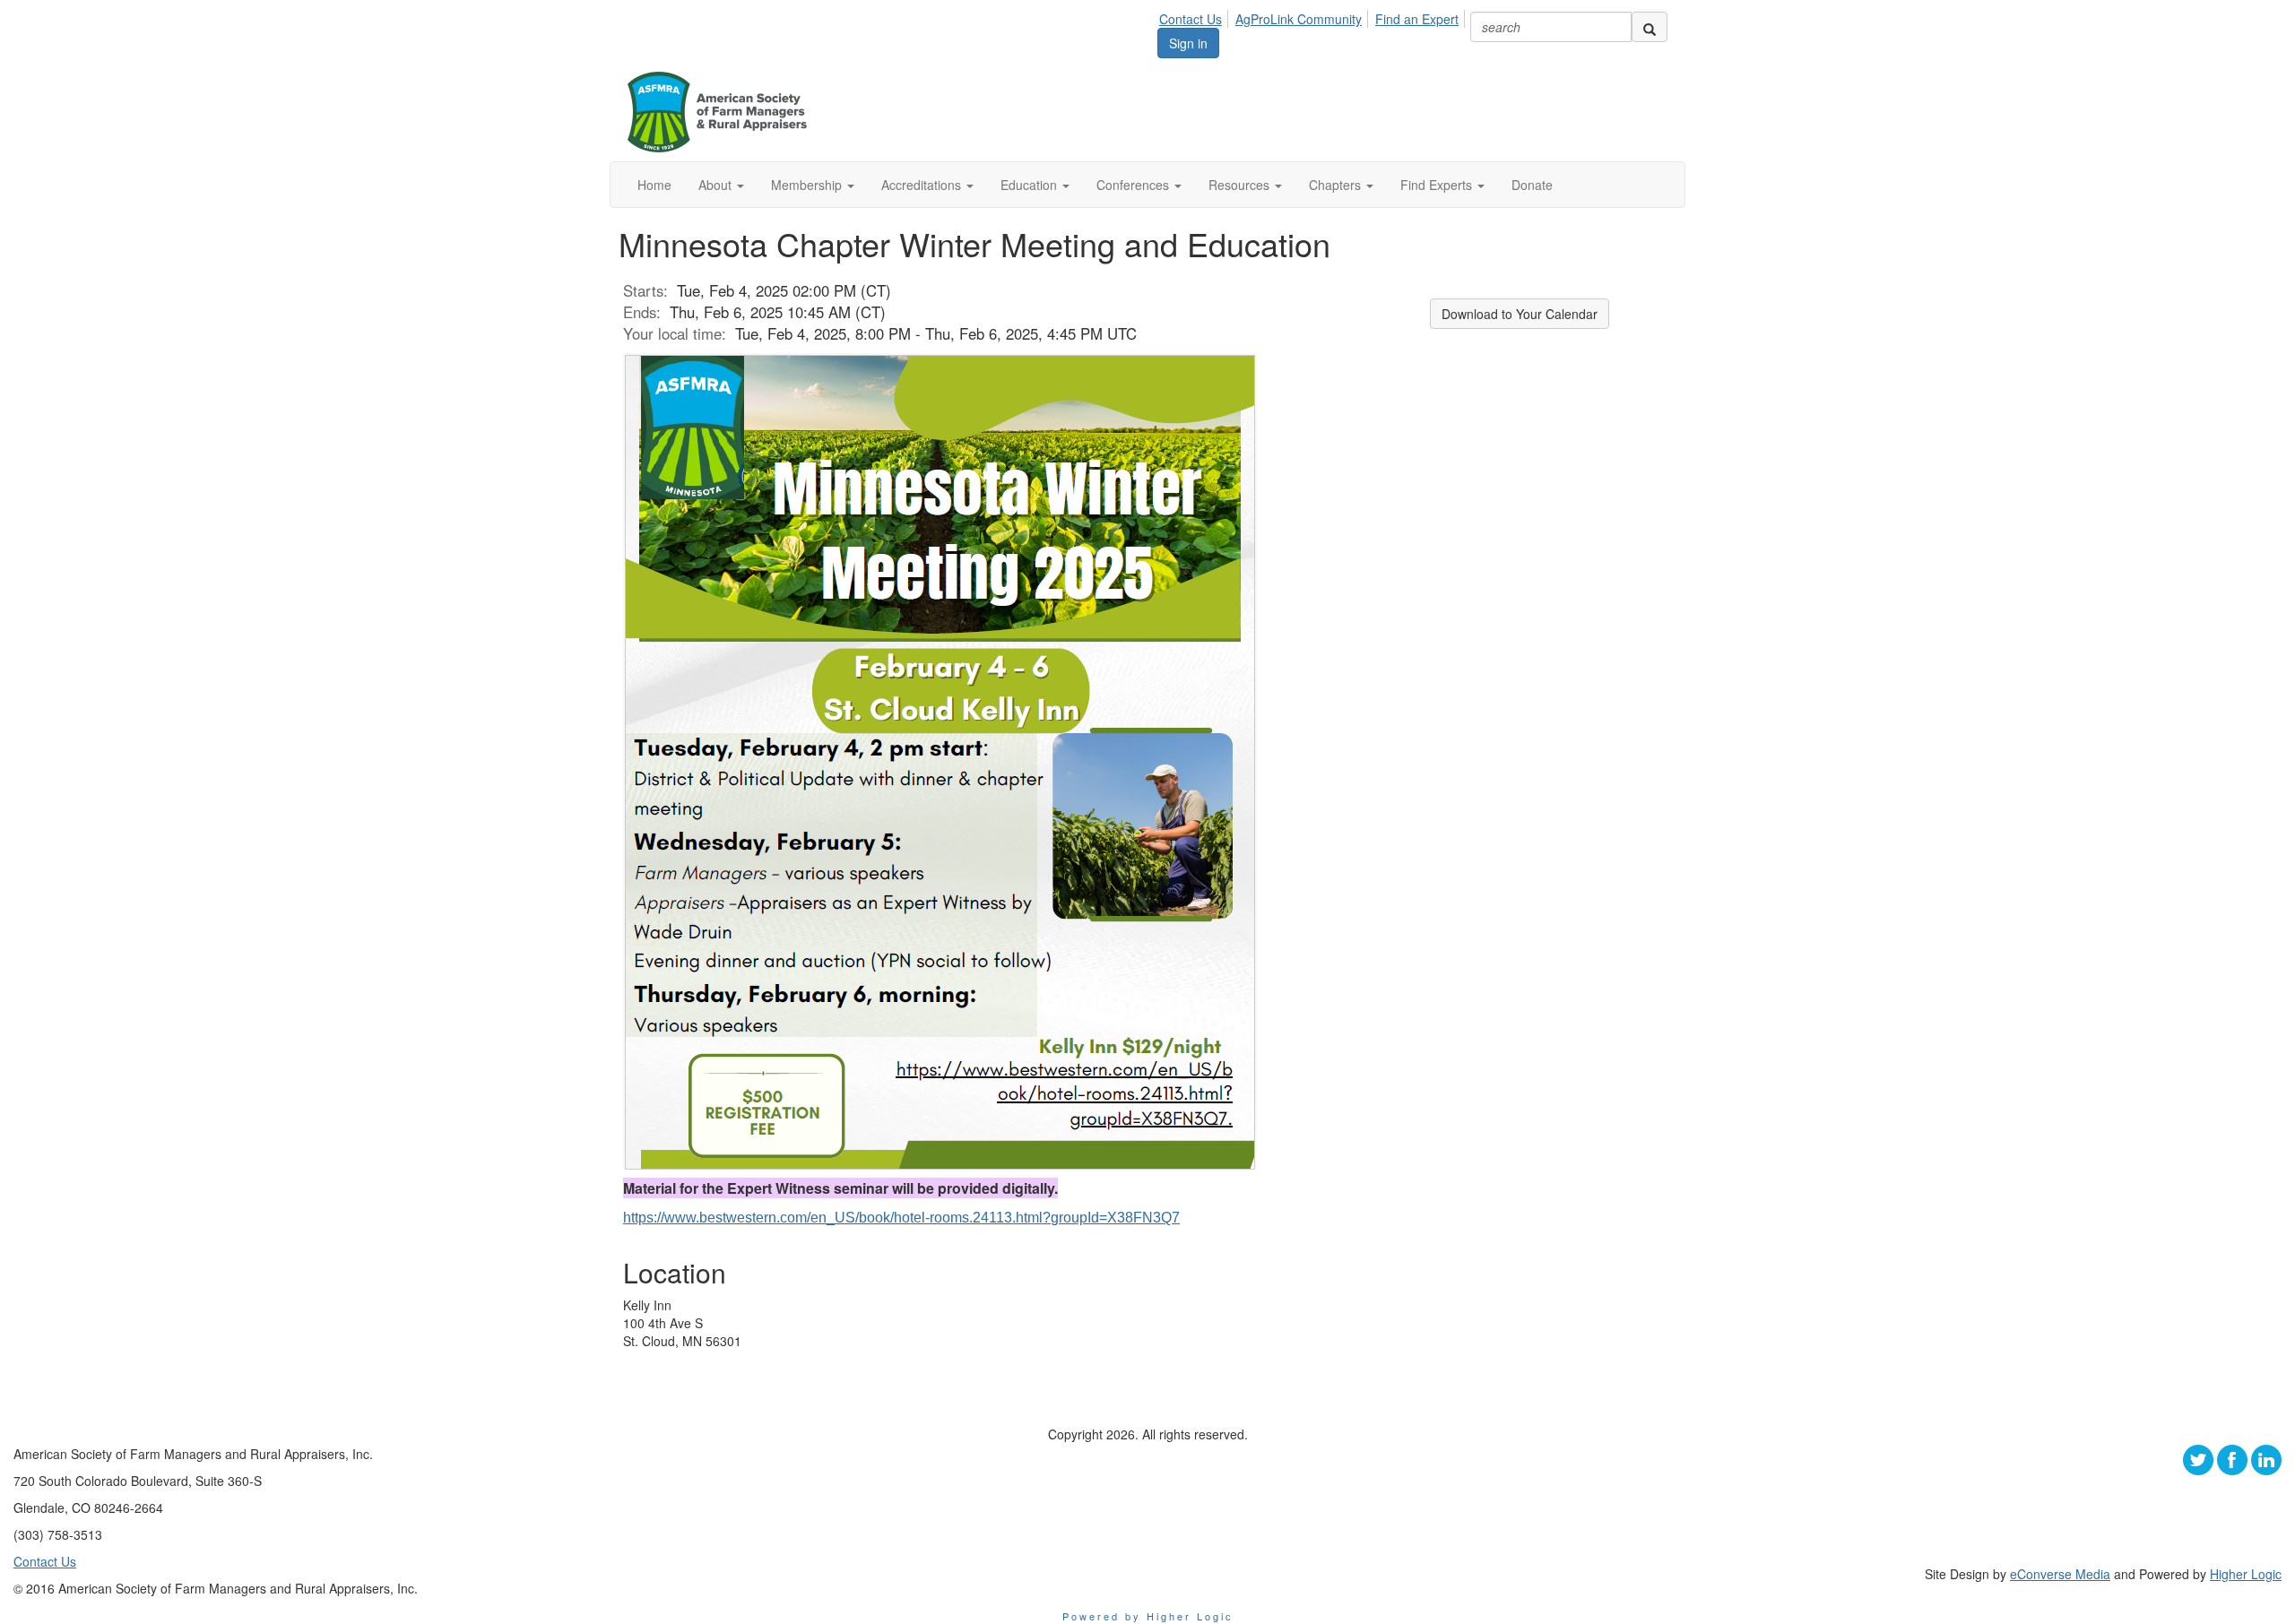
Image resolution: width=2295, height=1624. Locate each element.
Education (1031, 185)
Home (654, 185)
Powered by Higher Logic (1148, 1616)
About (717, 185)
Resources (1241, 185)
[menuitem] (1195, 16)
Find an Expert (1417, 19)
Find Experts (1438, 185)
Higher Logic (2246, 1574)
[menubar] (1314, 16)
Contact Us (1191, 19)
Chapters (1337, 185)
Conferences (1135, 185)
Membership (808, 185)
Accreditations (923, 185)
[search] (1650, 27)
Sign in (1188, 43)
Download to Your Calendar (1520, 314)
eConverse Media (2060, 1574)
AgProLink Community (1299, 19)
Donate (1532, 185)
